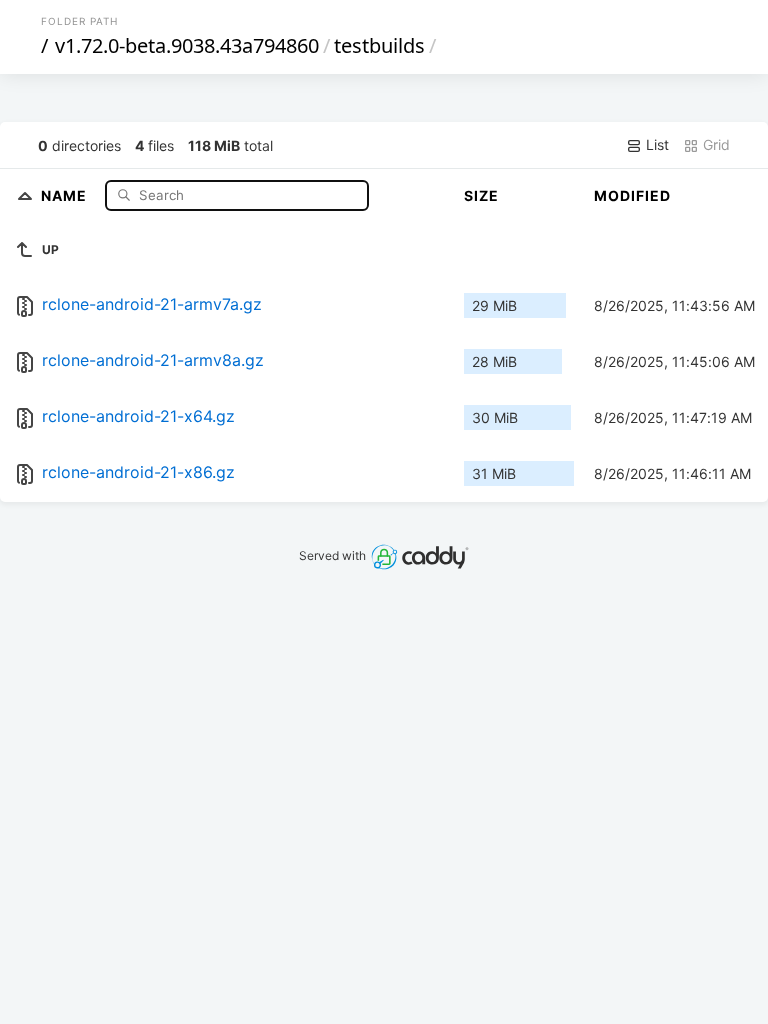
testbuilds (379, 45)
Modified (632, 195)
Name (66, 194)
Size (481, 195)
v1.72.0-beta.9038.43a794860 (187, 45)
